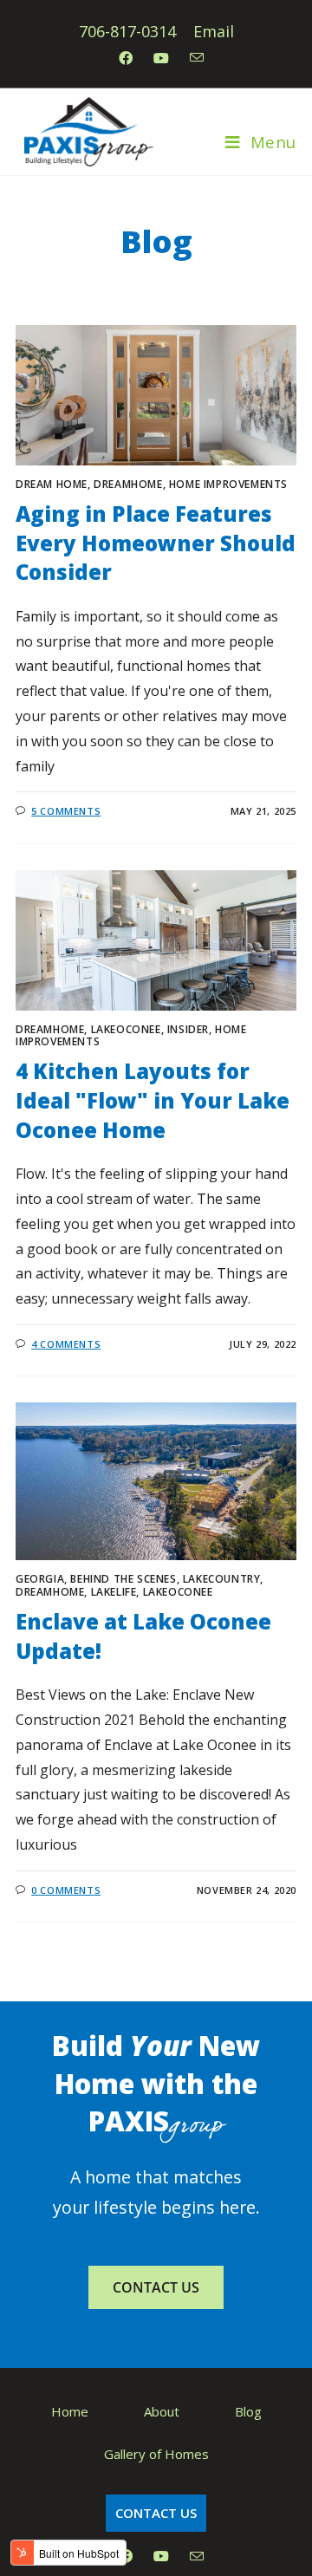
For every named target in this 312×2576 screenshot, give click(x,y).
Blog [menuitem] (248, 2411)
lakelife (114, 1592)
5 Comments (66, 811)
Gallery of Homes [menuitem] (156, 2454)
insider (188, 1029)
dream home (52, 484)
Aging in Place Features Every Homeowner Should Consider (156, 543)
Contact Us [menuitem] (156, 2513)
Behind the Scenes (123, 1579)
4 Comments (66, 1344)
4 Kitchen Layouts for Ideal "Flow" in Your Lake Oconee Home (153, 1100)
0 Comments (66, 1890)
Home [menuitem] (70, 2411)
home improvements (228, 484)
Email (214, 31)
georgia (40, 1579)
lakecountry (222, 1579)
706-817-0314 (127, 31)
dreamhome (128, 484)
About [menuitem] (162, 2411)
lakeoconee (126, 1029)
